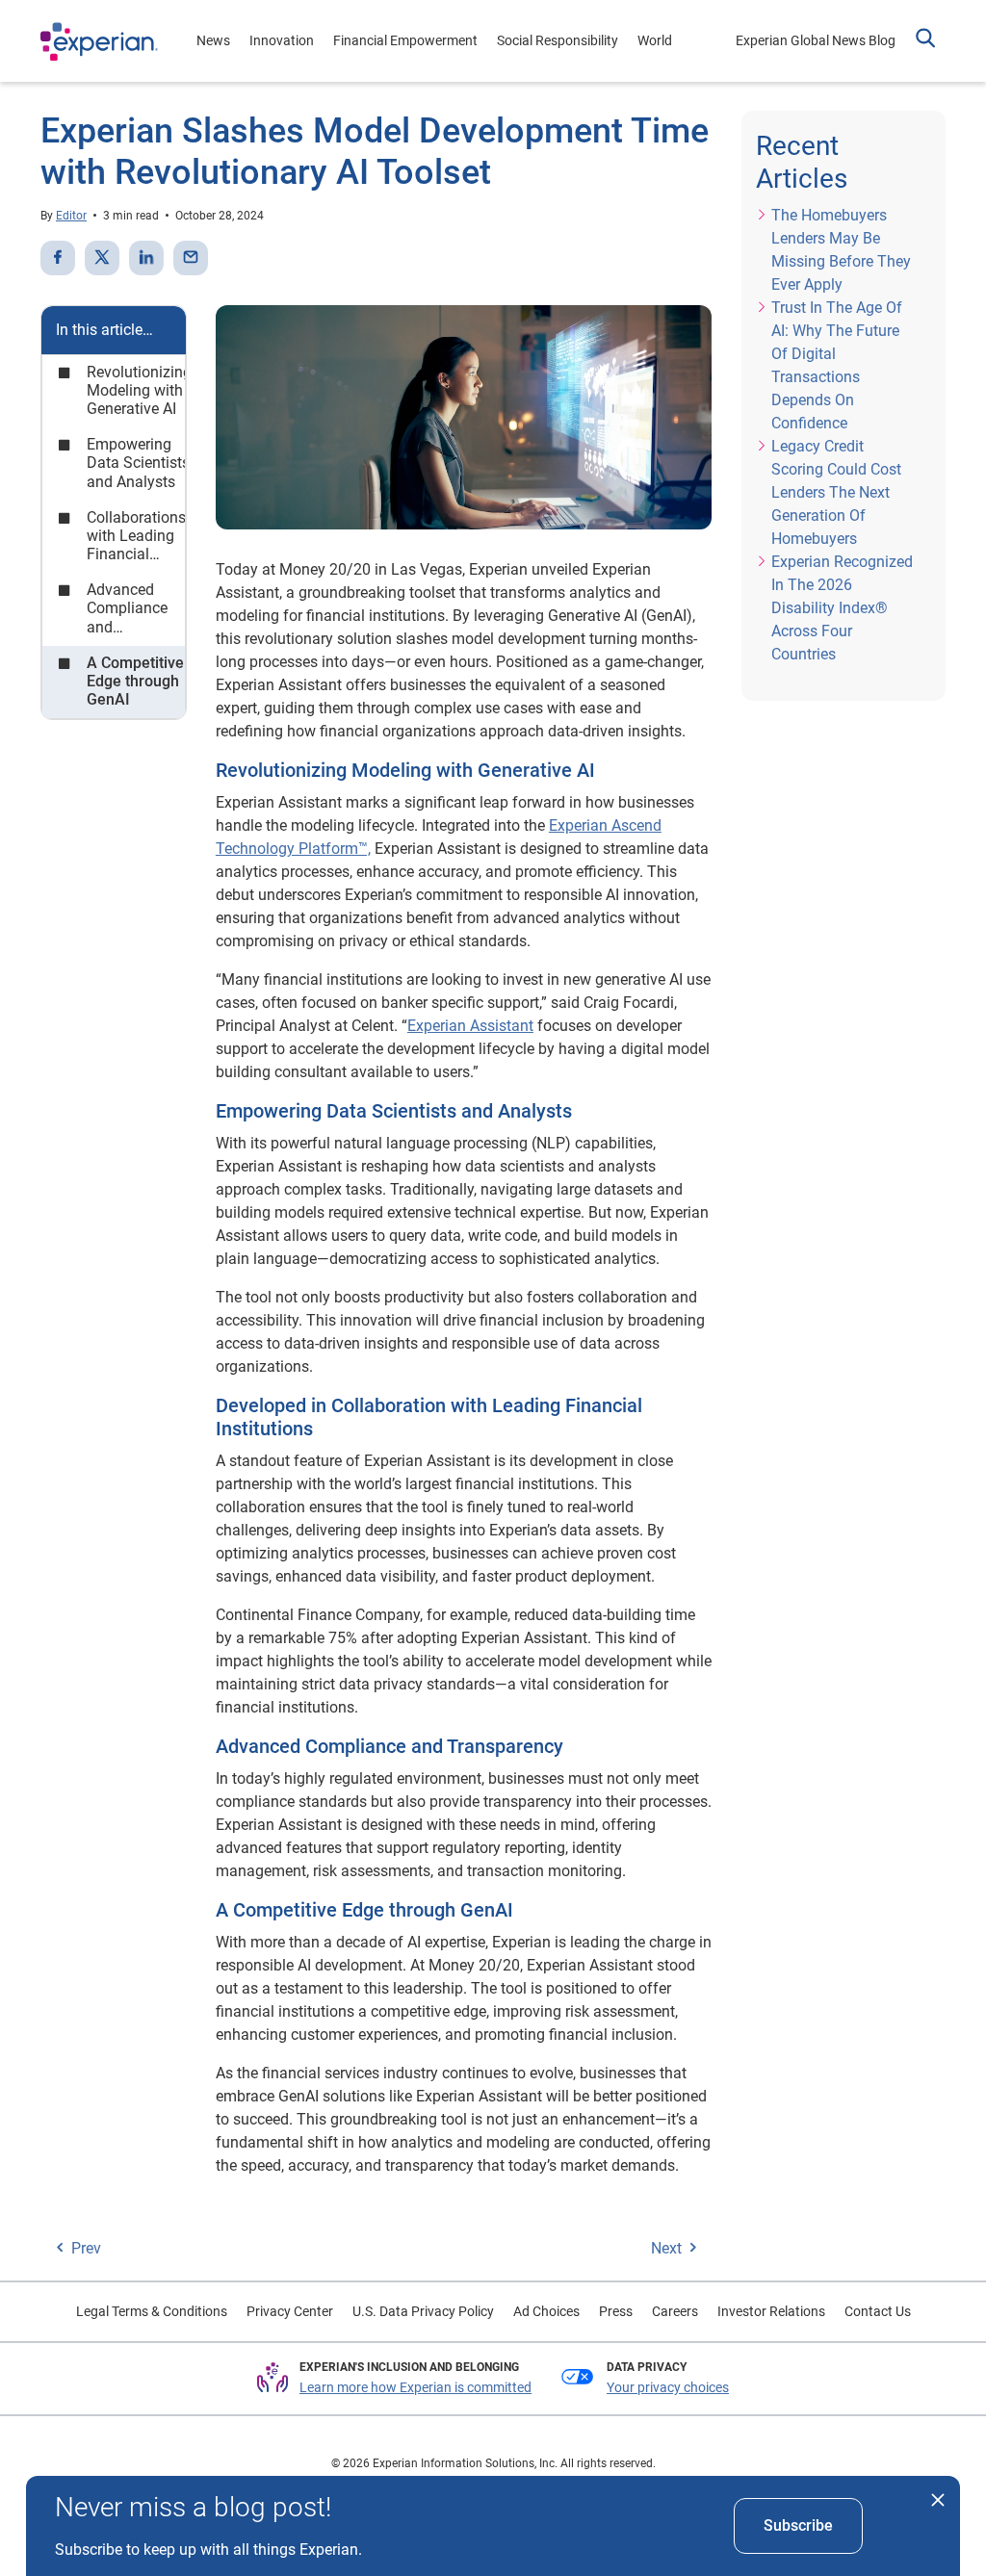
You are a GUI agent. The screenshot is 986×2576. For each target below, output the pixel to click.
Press (616, 2311)
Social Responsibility (558, 40)
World (655, 40)
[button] (925, 40)
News (213, 40)
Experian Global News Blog (816, 40)
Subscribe (798, 2525)
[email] (191, 258)
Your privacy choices (668, 2387)
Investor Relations (771, 2311)
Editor (71, 216)
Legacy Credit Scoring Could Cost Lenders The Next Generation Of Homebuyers (836, 492)
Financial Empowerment (405, 40)
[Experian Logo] (99, 41)
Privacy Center (290, 2311)
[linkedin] (146, 258)
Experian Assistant (470, 1026)
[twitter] (102, 258)
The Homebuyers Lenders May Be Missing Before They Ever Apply (841, 250)
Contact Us (878, 2311)
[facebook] (58, 258)
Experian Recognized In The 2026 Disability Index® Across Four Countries (842, 608)
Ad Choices (546, 2311)
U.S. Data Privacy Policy (423, 2311)
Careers (675, 2311)
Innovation (282, 40)
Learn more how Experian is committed (415, 2387)
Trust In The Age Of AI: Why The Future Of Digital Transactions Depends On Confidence (837, 365)
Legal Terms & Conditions (152, 2311)
